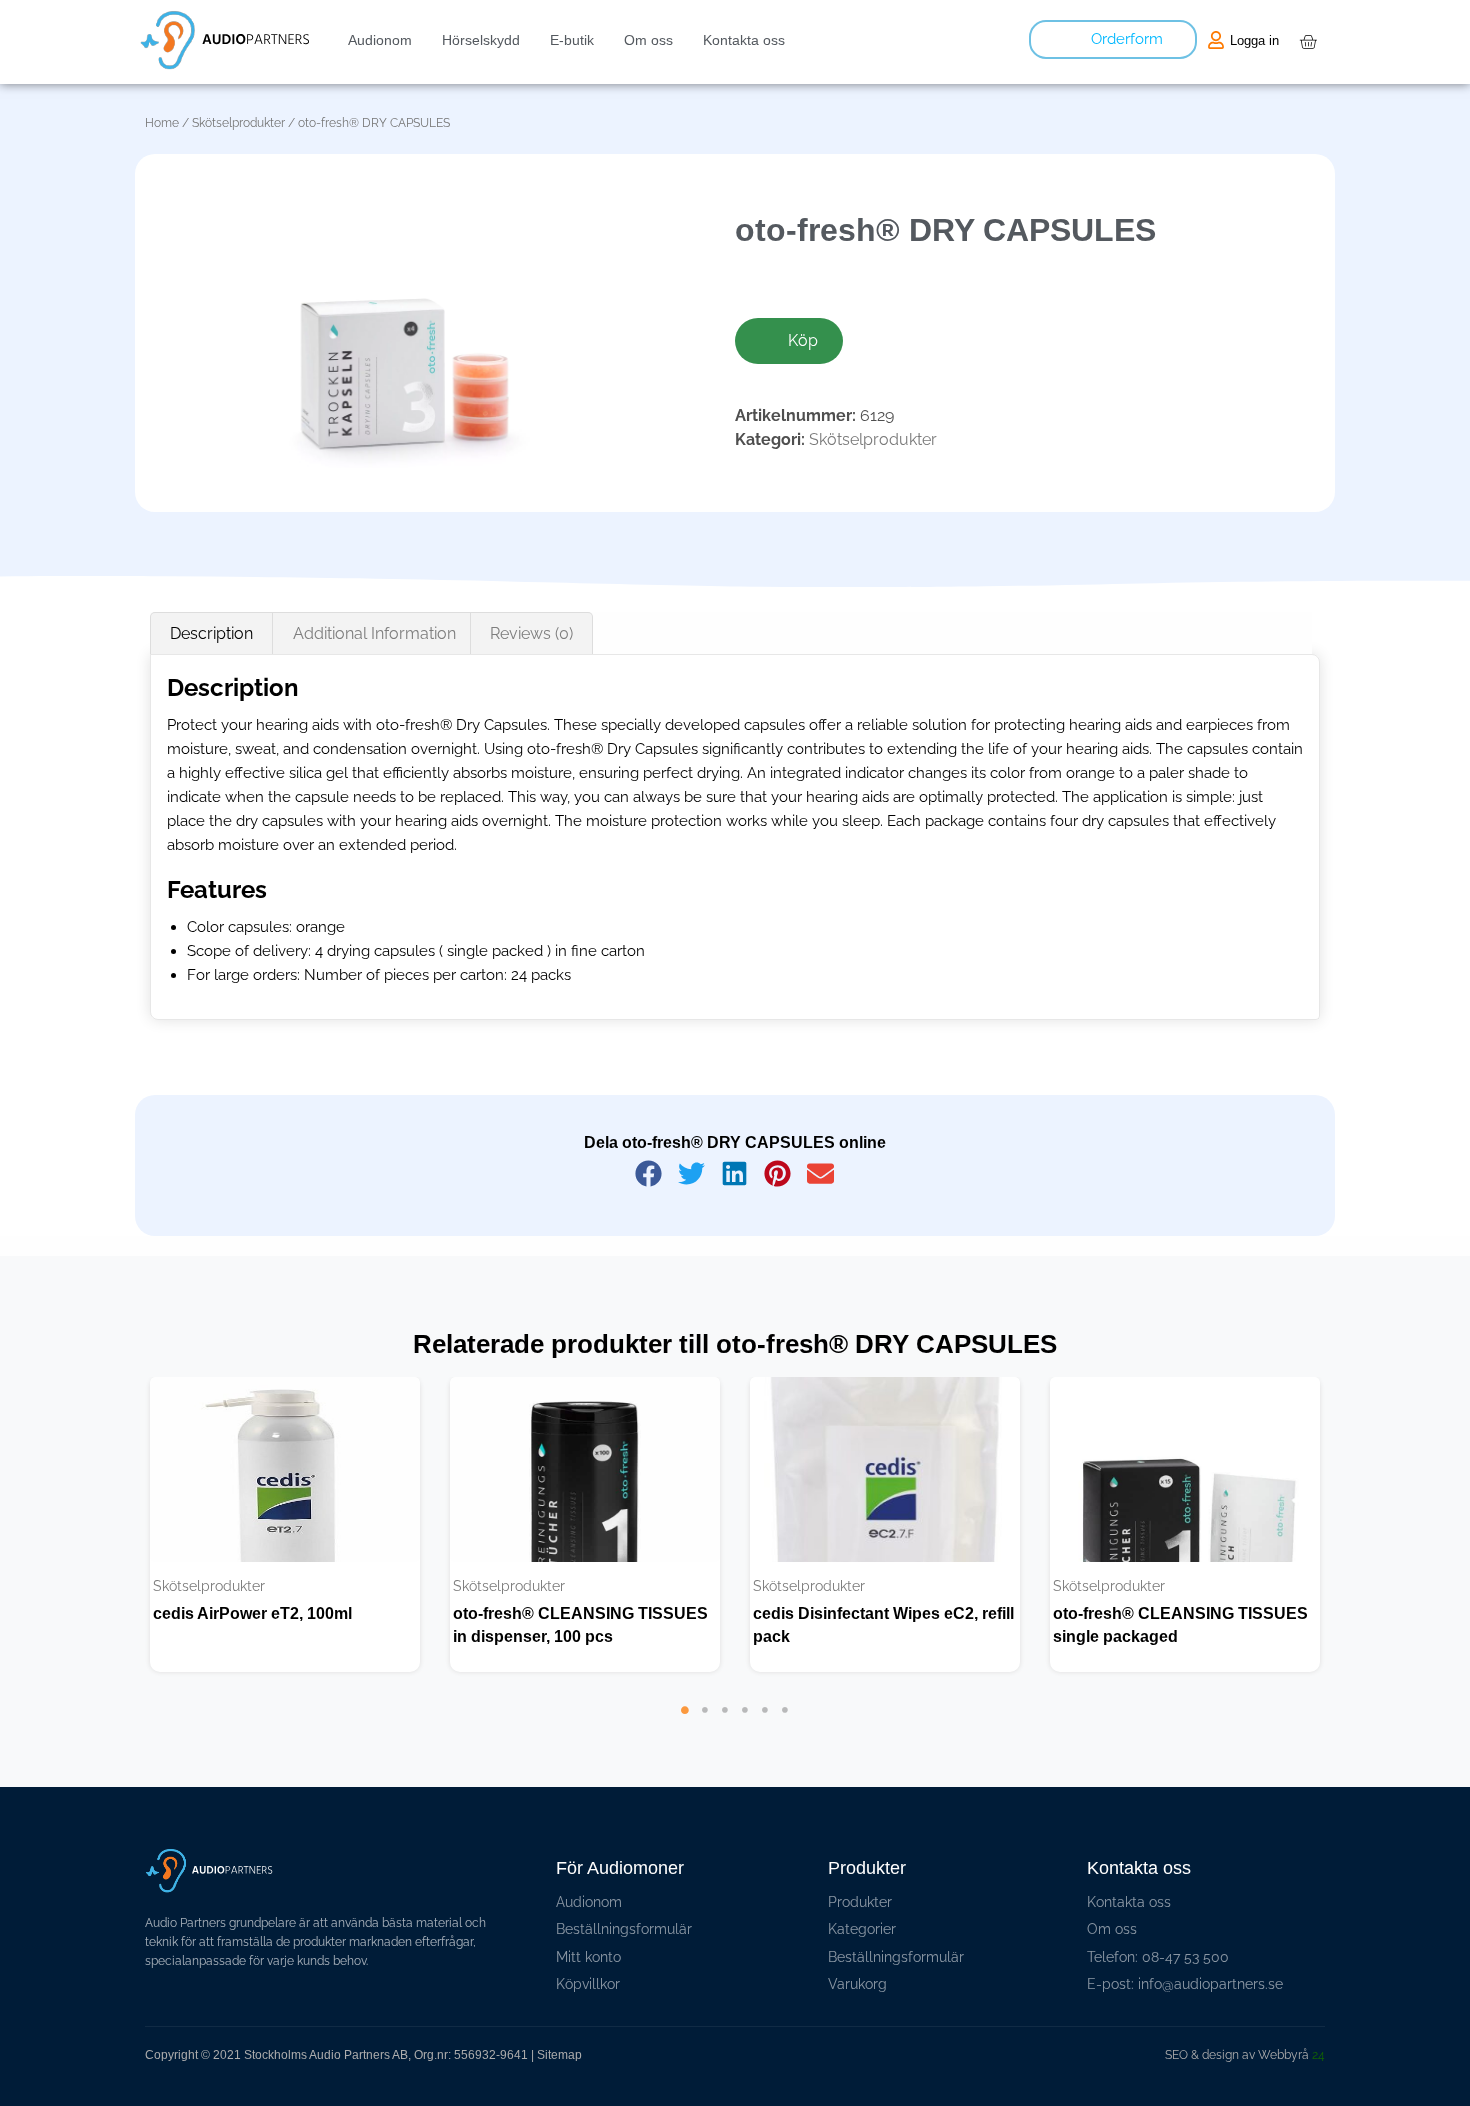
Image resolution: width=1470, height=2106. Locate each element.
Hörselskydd (481, 40)
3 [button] (725, 1740)
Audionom (380, 40)
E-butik (572, 40)
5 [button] (765, 1740)
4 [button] (745, 1740)
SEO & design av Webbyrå (1245, 2055)
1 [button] (685, 1740)
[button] (649, 1173)
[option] (285, 1524)
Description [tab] (211, 633)
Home (162, 123)
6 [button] (785, 1740)
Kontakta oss (744, 40)
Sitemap (559, 2055)
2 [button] (705, 1740)
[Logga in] (1216, 40)
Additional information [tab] (374, 633)
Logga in (1254, 40)
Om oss (648, 40)
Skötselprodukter (238, 123)
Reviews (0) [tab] (531, 633)
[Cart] (1308, 42)
